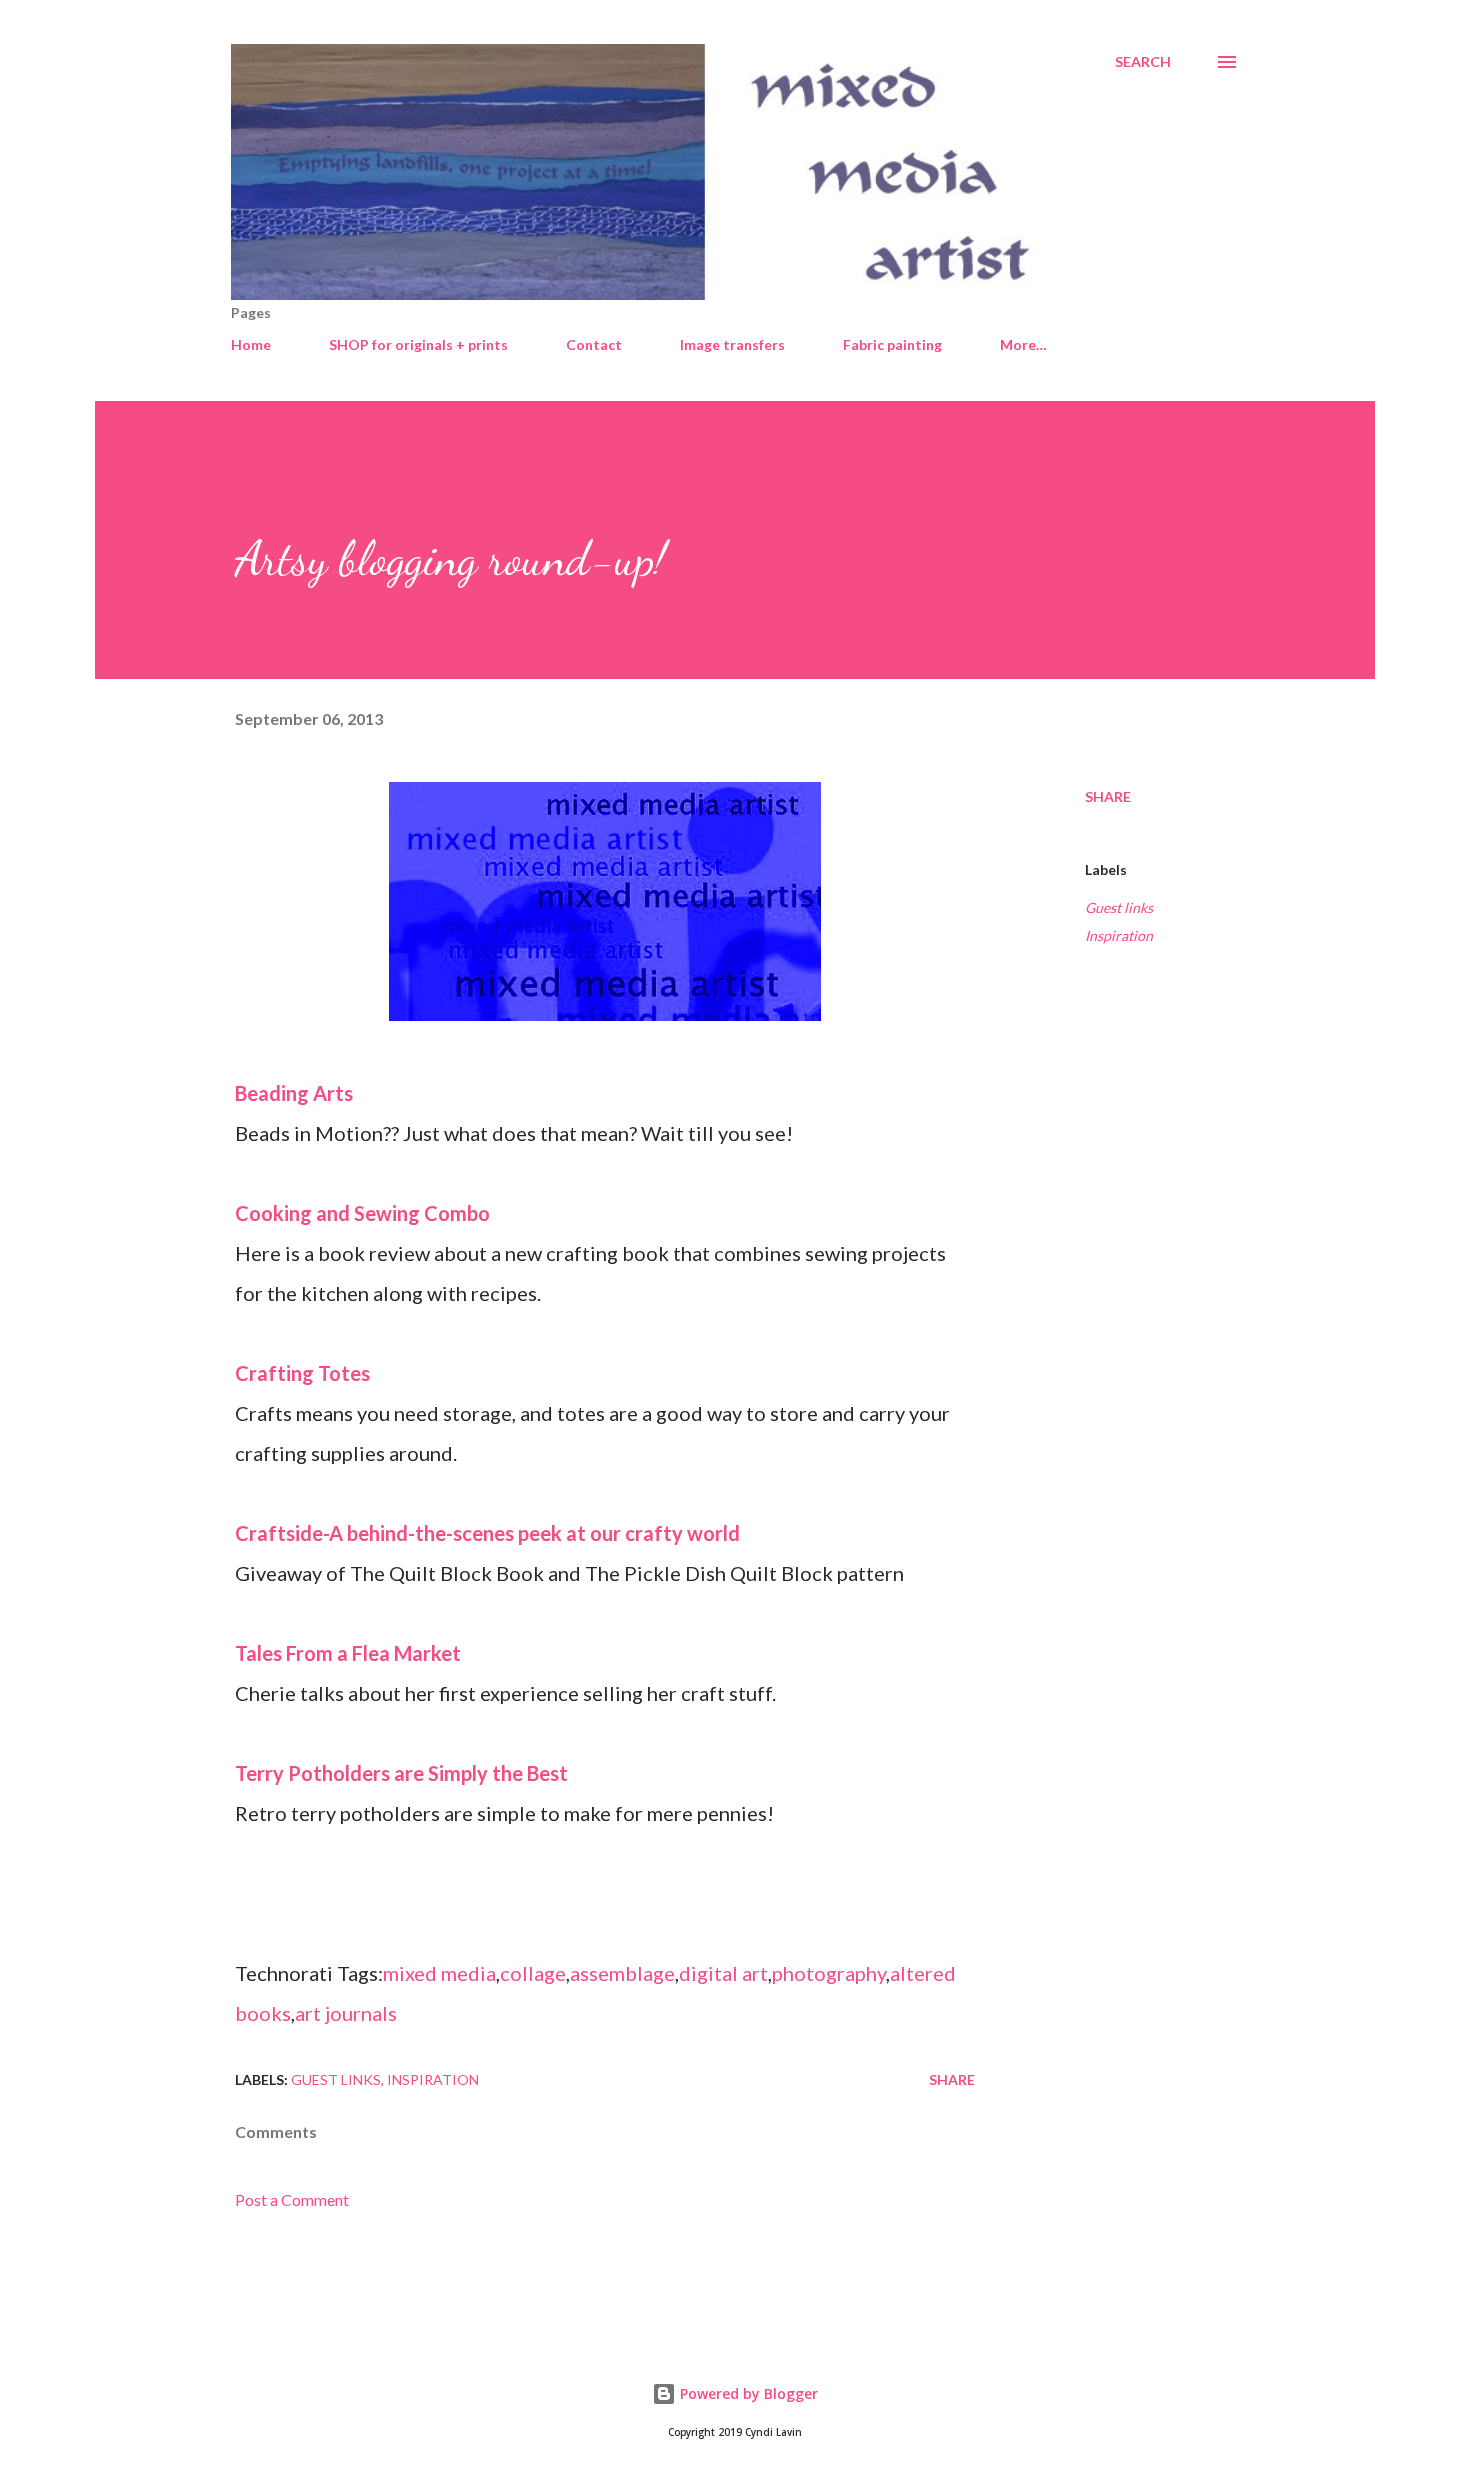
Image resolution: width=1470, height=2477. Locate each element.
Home (251, 344)
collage (533, 1973)
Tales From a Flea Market (348, 1653)
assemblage (622, 1973)
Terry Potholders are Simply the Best (401, 1773)
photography (829, 1973)
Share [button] (1108, 796)
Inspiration (1119, 935)
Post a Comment (292, 2199)
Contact (594, 344)
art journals (346, 2013)
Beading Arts (294, 1093)
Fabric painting (892, 344)
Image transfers (732, 344)
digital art (723, 1973)
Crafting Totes (302, 1373)
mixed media (439, 1973)
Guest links (1119, 907)
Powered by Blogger (747, 2393)
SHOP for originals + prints (418, 344)
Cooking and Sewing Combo (362, 1213)
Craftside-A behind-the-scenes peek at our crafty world (487, 1533)
